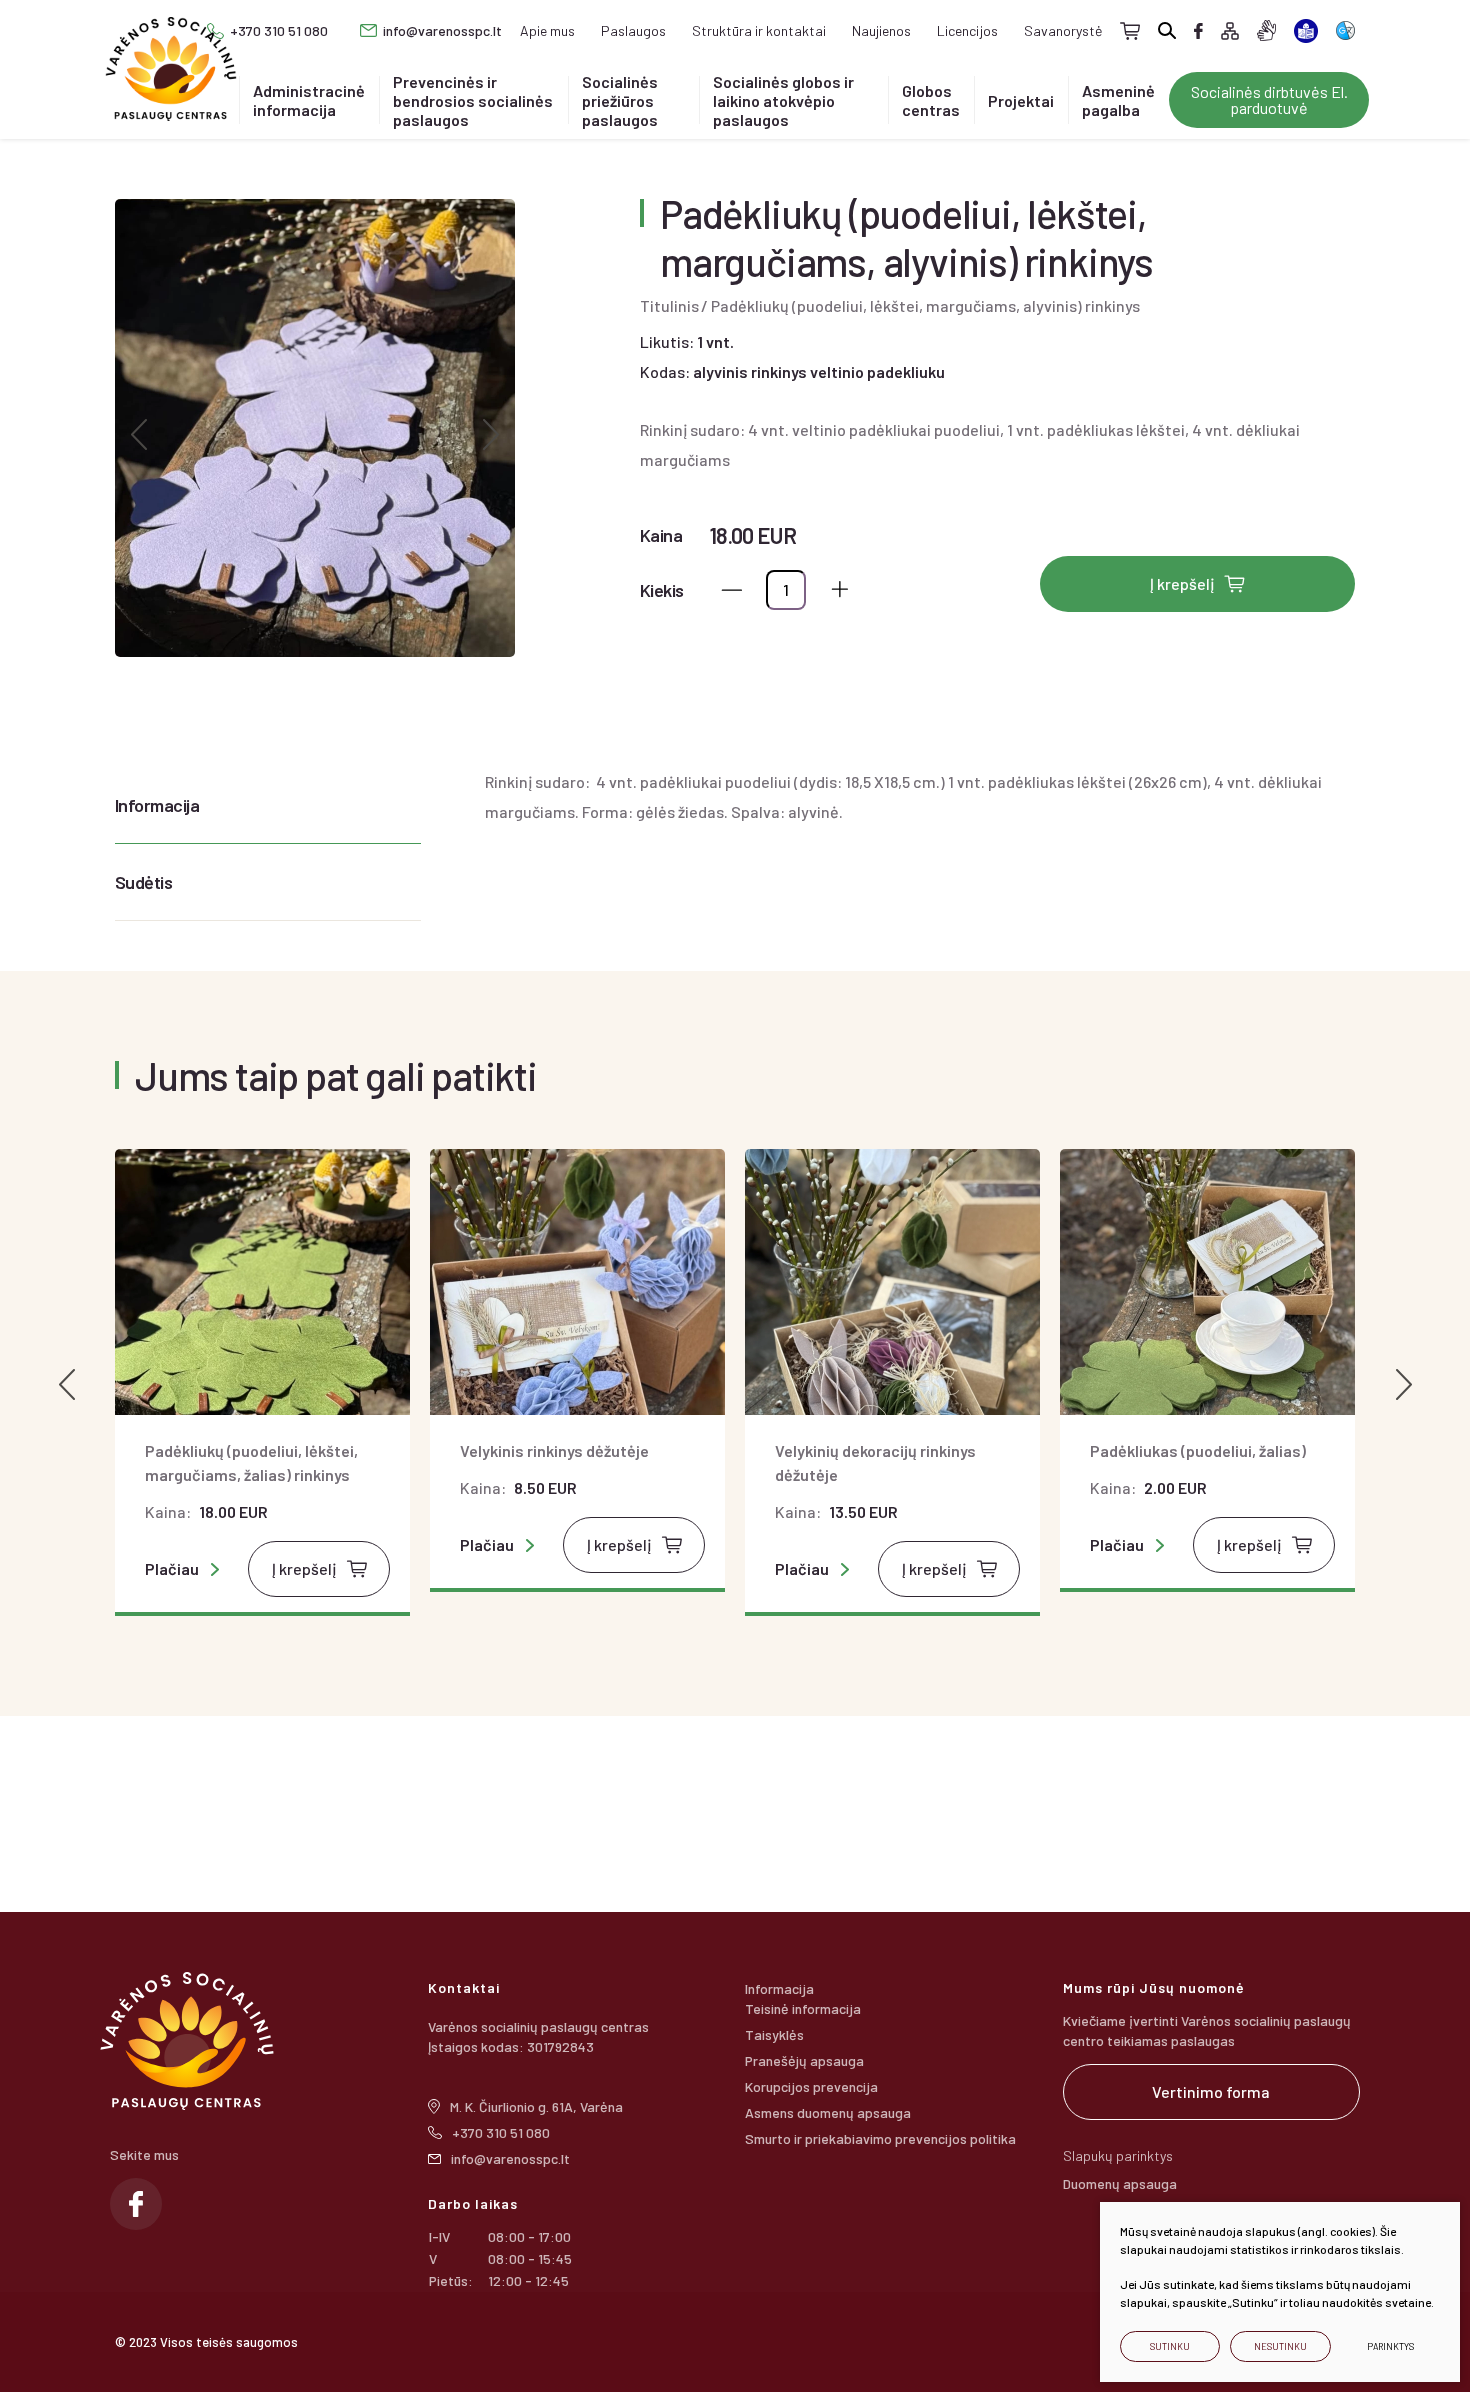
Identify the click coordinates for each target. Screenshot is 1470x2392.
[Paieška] (1167, 30)
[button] (138, 435)
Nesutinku (1280, 2346)
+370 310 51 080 (279, 30)
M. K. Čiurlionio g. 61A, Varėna (536, 2106)
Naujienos (881, 30)
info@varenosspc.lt (442, 30)
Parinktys (1390, 2346)
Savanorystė (1063, 30)
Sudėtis (143, 882)
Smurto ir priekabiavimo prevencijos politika (880, 2138)
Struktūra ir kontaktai (759, 30)
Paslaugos (633, 30)
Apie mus (547, 30)
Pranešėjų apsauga (804, 2060)
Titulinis (669, 305)
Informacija (157, 805)
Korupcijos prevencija (811, 2086)
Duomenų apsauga (1120, 2183)
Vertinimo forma (1211, 2091)
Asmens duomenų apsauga (828, 2112)
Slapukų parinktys (1118, 2156)
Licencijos (967, 30)
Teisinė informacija (803, 2008)
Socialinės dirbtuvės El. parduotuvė (1269, 99)
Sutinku (1170, 2346)
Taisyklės (774, 2034)
